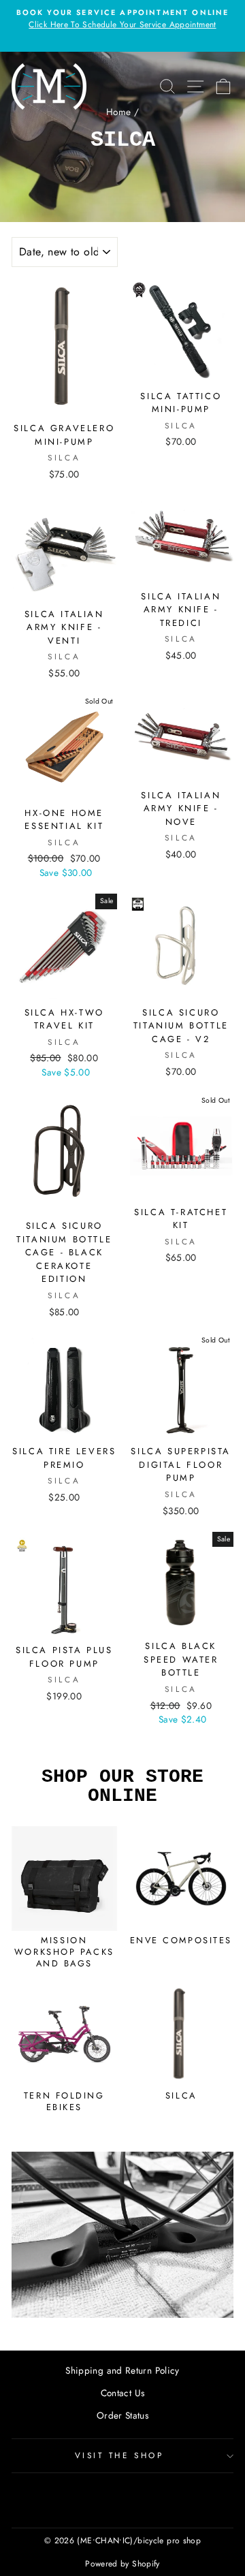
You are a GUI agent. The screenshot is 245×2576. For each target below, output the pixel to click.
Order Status (122, 2415)
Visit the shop (119, 2455)
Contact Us (123, 2393)
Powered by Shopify (122, 2564)
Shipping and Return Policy (122, 2370)
